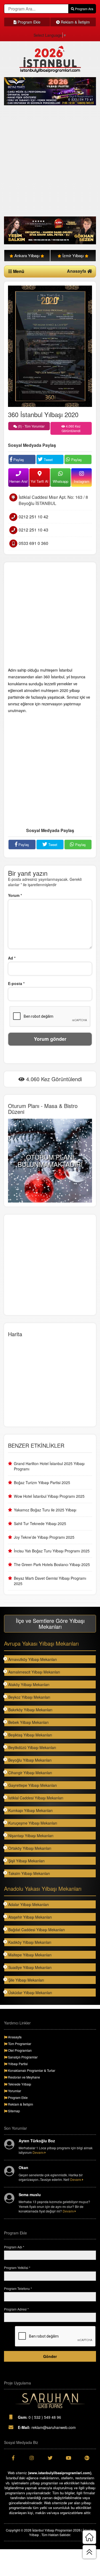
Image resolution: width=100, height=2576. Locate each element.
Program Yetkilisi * (17, 2268)
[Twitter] (50, 2458)
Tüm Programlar (19, 2044)
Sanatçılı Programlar (22, 2057)
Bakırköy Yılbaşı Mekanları (30, 1710)
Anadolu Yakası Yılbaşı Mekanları (43, 1888)
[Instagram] (32, 2458)
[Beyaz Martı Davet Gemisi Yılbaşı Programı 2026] (50, 91)
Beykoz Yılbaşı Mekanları (29, 1697)
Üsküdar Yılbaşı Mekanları (30, 1993)
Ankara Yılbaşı (27, 255)
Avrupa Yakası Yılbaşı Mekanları (41, 1643)
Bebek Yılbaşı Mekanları (28, 1722)
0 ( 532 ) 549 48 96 (39, 2417)
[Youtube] (68, 2458)
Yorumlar (14, 2091)
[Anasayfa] (89, 2537)
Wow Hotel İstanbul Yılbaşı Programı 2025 (49, 1496)
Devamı (39, 2152)
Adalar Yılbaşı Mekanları (29, 1904)
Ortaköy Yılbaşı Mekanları (30, 1848)
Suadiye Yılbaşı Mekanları (30, 1967)
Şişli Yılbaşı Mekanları (26, 1861)
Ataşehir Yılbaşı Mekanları (30, 1917)
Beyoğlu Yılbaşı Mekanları (30, 1760)
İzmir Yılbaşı (73, 255)
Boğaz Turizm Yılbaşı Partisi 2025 (42, 1482)
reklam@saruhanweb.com (47, 2427)
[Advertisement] (50, 161)
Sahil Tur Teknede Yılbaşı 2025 (40, 1523)
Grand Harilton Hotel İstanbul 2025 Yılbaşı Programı (49, 1466)
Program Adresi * (16, 2309)
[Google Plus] (87, 2458)
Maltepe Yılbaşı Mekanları (30, 1955)
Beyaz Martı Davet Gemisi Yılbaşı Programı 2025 (50, 1581)
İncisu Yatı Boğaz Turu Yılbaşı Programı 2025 (52, 1551)
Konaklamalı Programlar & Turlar (31, 2070)
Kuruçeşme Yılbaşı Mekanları (33, 1823)
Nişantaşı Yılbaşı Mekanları (31, 1836)
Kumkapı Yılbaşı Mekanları (30, 1810)
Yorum (15, 895)
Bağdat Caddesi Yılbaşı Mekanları (37, 1930)
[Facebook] (13, 2458)
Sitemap (14, 2111)
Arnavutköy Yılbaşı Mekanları (33, 1659)
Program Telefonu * (18, 2288)
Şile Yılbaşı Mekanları (26, 1980)
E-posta (16, 983)
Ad (12, 958)
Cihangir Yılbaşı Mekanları (30, 1773)
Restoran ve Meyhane (24, 2077)
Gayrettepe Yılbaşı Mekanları (33, 1785)
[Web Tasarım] (50, 2401)
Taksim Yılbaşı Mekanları (29, 1873)
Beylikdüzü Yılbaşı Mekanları (32, 1747)
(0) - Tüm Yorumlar (31, 426)
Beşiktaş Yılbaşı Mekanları (30, 1735)
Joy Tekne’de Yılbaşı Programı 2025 (44, 1537)
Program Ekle (29, 22)
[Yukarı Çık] (89, 2552)
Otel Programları (19, 2050)
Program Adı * (14, 2247)
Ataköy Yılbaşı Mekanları (29, 1684)
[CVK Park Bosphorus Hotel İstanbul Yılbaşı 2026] (50, 231)
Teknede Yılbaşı (19, 2084)
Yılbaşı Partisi (17, 2064)
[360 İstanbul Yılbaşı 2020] (50, 346)
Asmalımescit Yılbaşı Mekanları (34, 1672)
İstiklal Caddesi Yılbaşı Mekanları (36, 1798)
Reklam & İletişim (75, 22)
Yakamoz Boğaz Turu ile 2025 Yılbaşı (45, 1510)
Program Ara (84, 9)
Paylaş (18, 460)
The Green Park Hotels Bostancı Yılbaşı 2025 (52, 1564)
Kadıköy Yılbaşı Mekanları (30, 1942)
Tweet (48, 460)
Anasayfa (77, 271)
